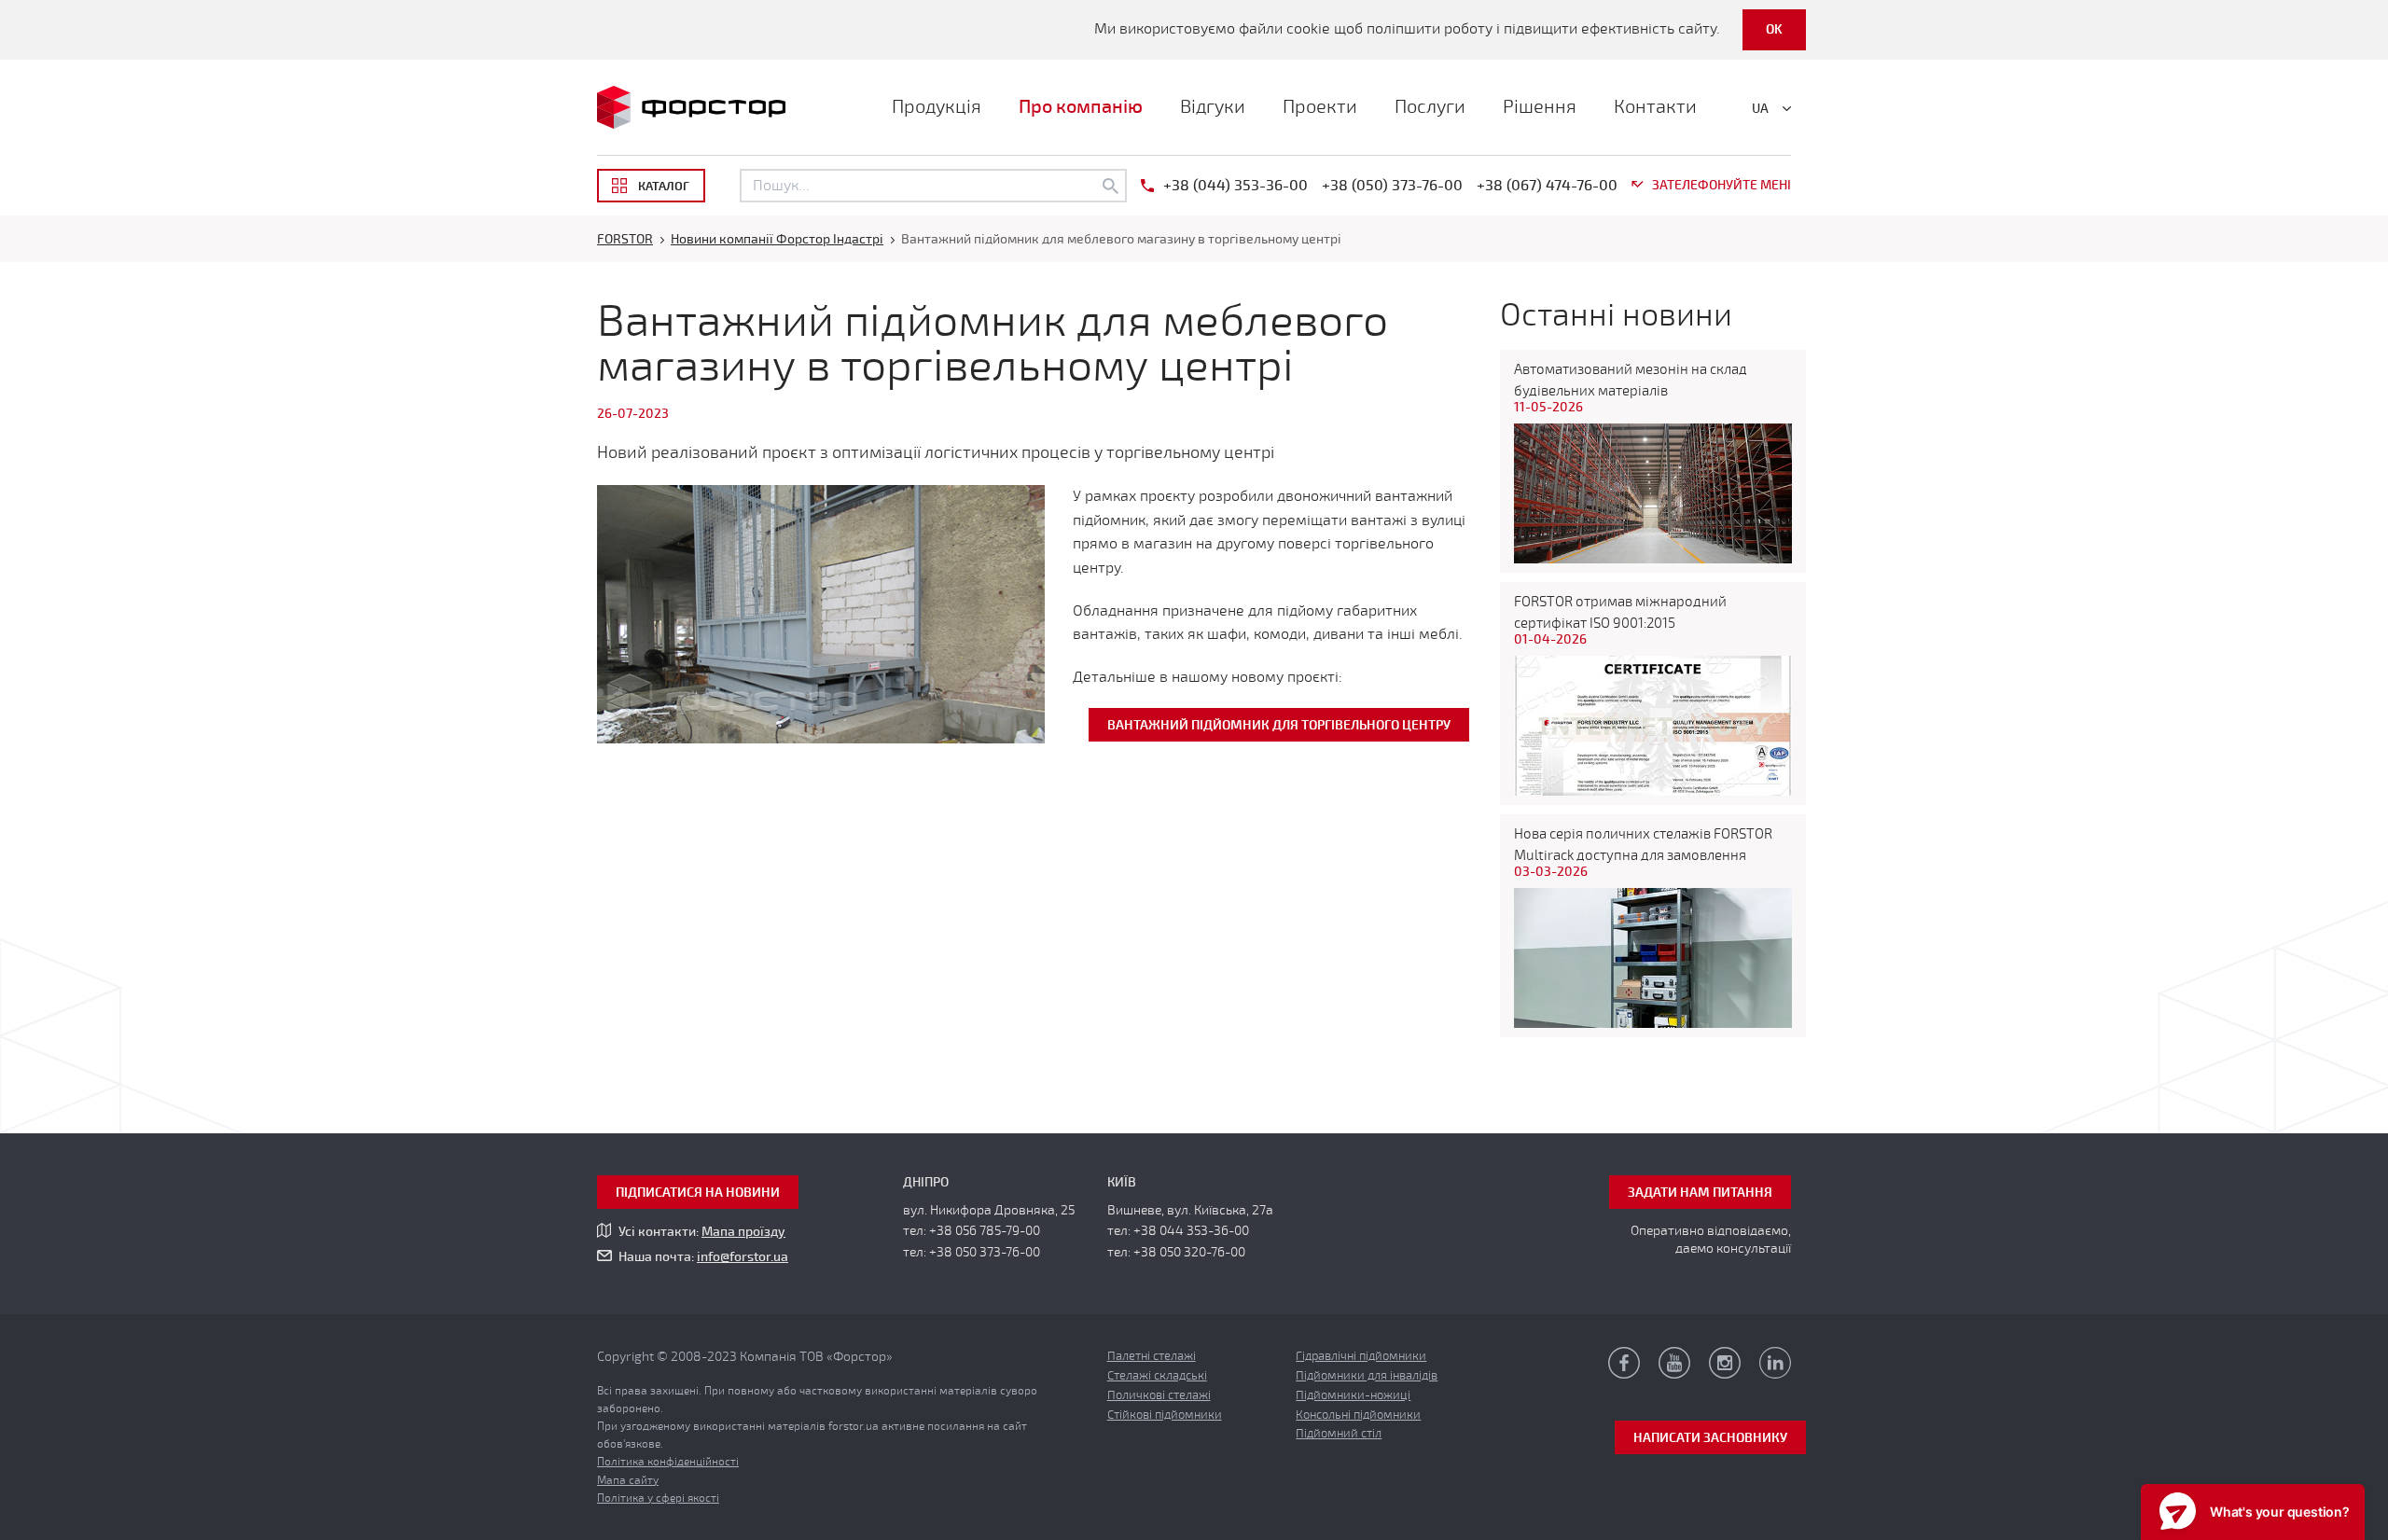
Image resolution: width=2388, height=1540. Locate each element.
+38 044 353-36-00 (1191, 1231)
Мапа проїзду (743, 1232)
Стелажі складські (1157, 1376)
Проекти (1320, 107)
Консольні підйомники (1358, 1415)
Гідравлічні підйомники (1361, 1356)
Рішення (1540, 107)
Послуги (1430, 107)
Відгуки (1213, 107)
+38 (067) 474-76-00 (1547, 186)
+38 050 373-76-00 (985, 1252)
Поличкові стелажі (1159, 1395)
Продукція (937, 107)
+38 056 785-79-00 (985, 1231)
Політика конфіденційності (668, 1462)
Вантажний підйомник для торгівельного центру (1279, 725)
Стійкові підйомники (1165, 1415)
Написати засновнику (1710, 1438)
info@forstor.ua (743, 1257)
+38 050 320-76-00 (1189, 1252)
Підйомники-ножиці (1353, 1395)
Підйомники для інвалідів (1367, 1376)
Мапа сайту (628, 1480)
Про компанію (1081, 107)
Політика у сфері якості (658, 1498)
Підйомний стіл (1339, 1434)
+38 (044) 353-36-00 (1236, 186)
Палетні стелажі (1152, 1356)
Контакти (1655, 107)
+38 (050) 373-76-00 (1392, 186)
